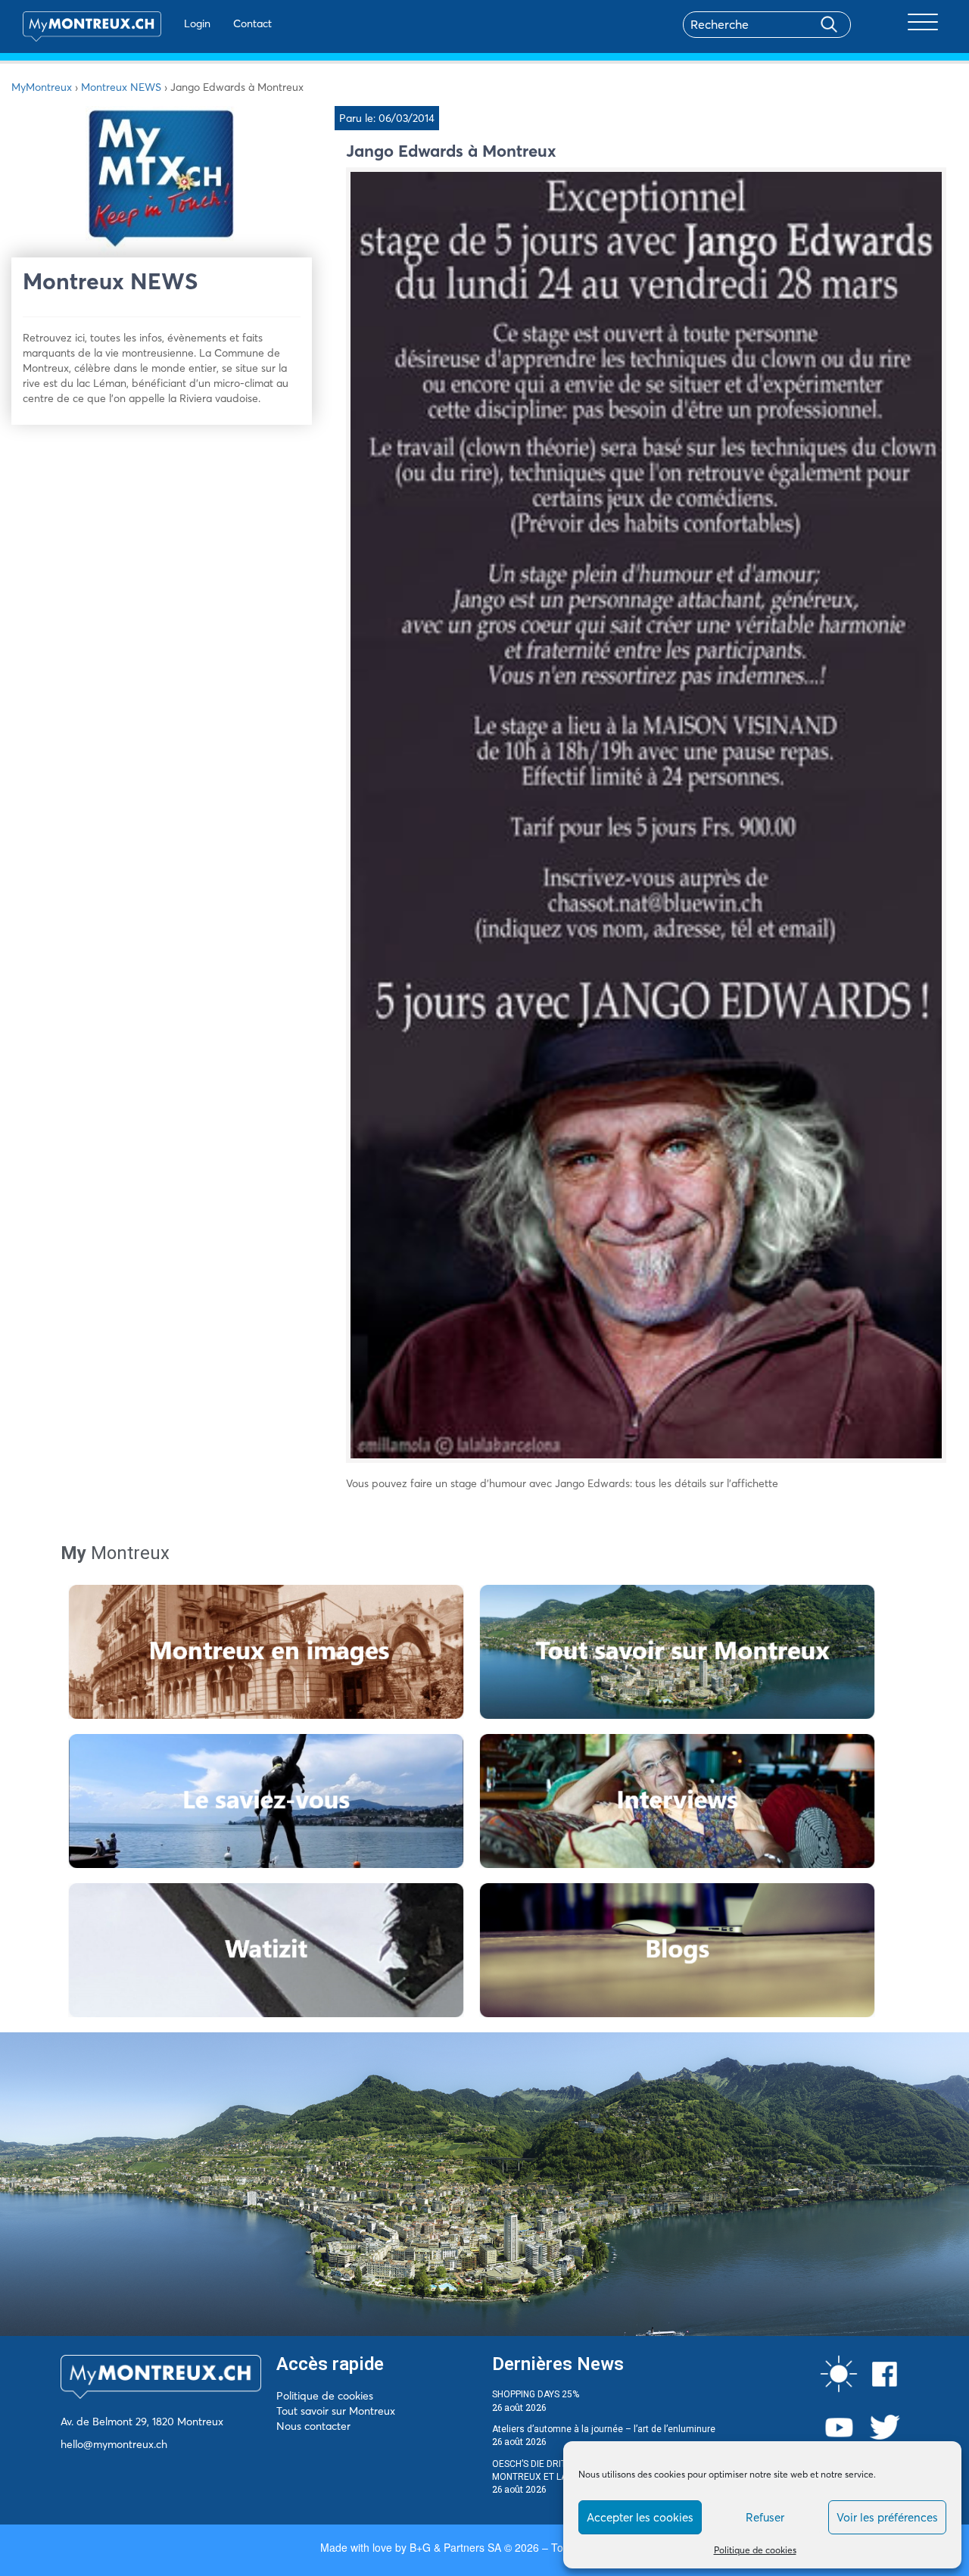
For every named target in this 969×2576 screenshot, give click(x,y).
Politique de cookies (755, 2550)
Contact (252, 23)
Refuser (765, 2517)
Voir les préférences (887, 2517)
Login (197, 23)
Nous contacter (313, 2426)
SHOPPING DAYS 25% (536, 2394)
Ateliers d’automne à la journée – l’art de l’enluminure (604, 2429)
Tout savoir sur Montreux (336, 2411)
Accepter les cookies (640, 2517)
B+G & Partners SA (455, 2547)
